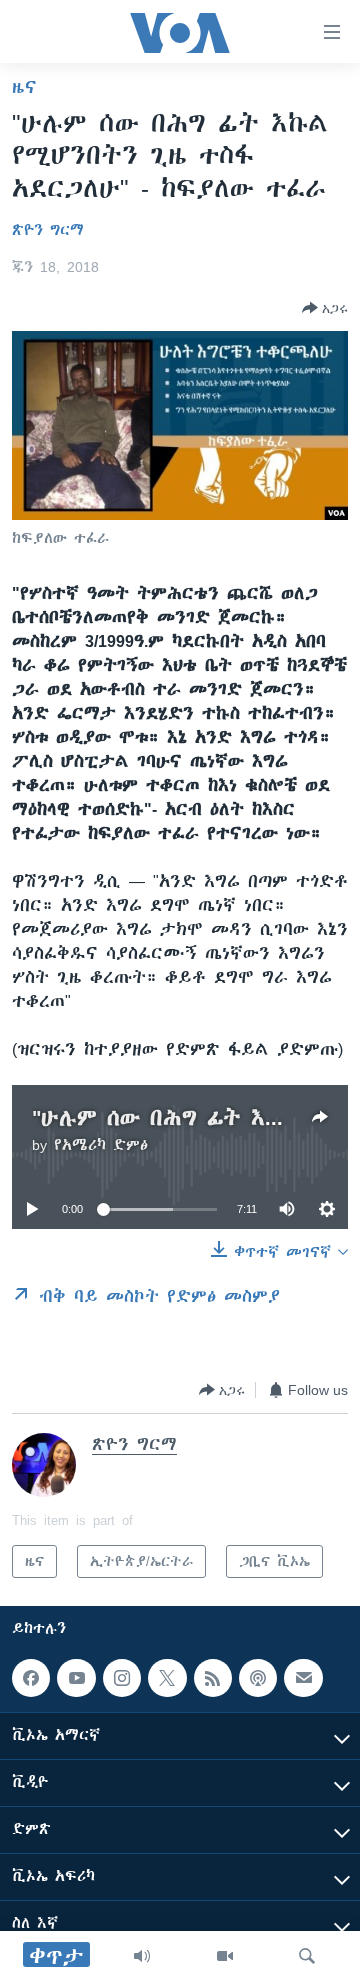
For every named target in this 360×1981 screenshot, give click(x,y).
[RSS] (213, 1678)
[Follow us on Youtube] (76, 1678)
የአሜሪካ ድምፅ (101, 1145)
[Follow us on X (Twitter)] (167, 1678)
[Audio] (142, 1956)
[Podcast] (258, 1678)
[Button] (325, 308)
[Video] (225, 1956)
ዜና (24, 87)
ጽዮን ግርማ (48, 230)
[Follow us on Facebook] (31, 1678)
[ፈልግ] (307, 1956)
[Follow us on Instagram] (122, 1678)
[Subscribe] (303, 1678)
